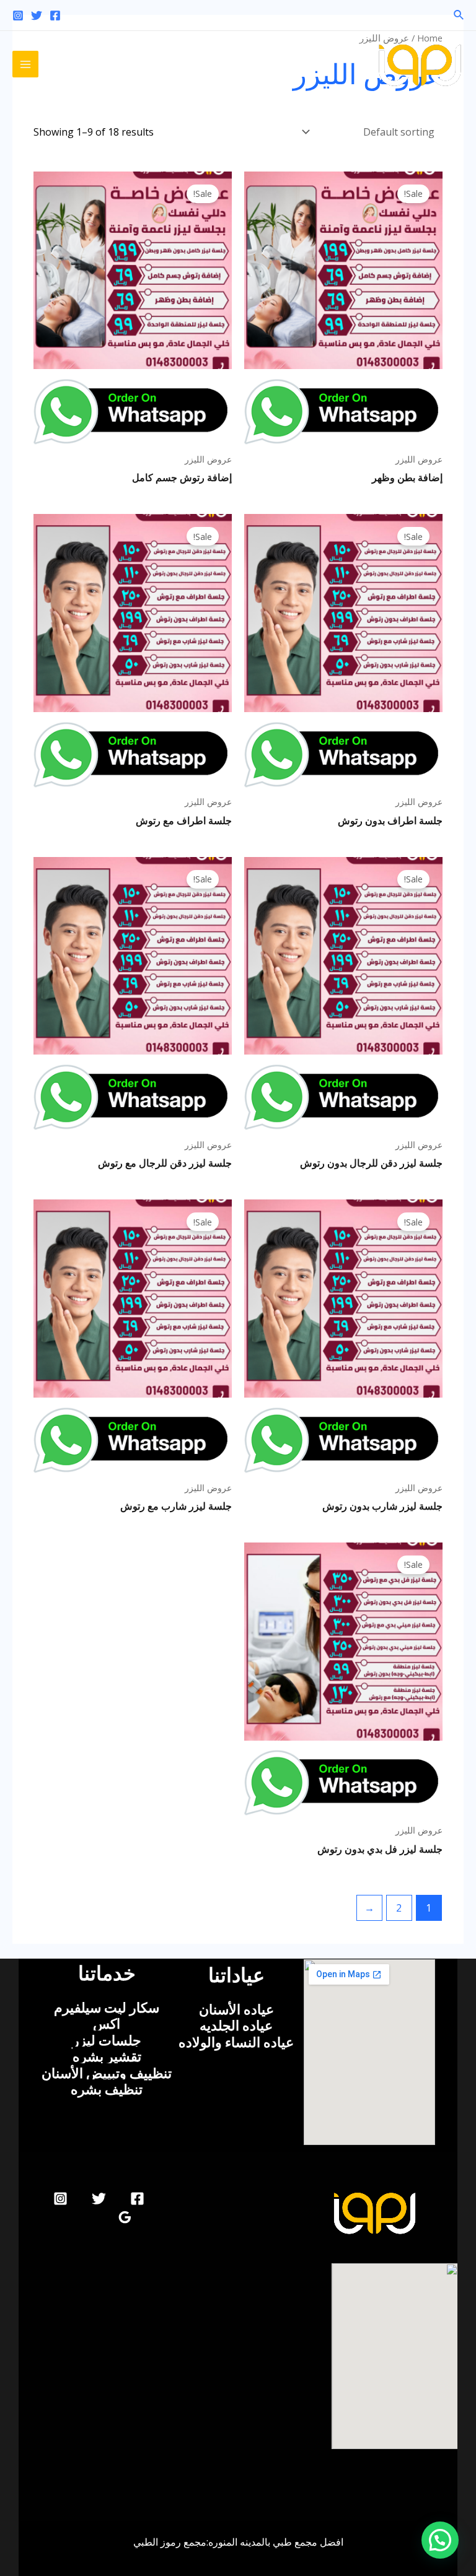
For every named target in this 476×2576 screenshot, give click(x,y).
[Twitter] (37, 15)
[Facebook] (55, 15)
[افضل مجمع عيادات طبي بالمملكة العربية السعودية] (420, 64)
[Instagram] (18, 15)
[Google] (125, 2217)
